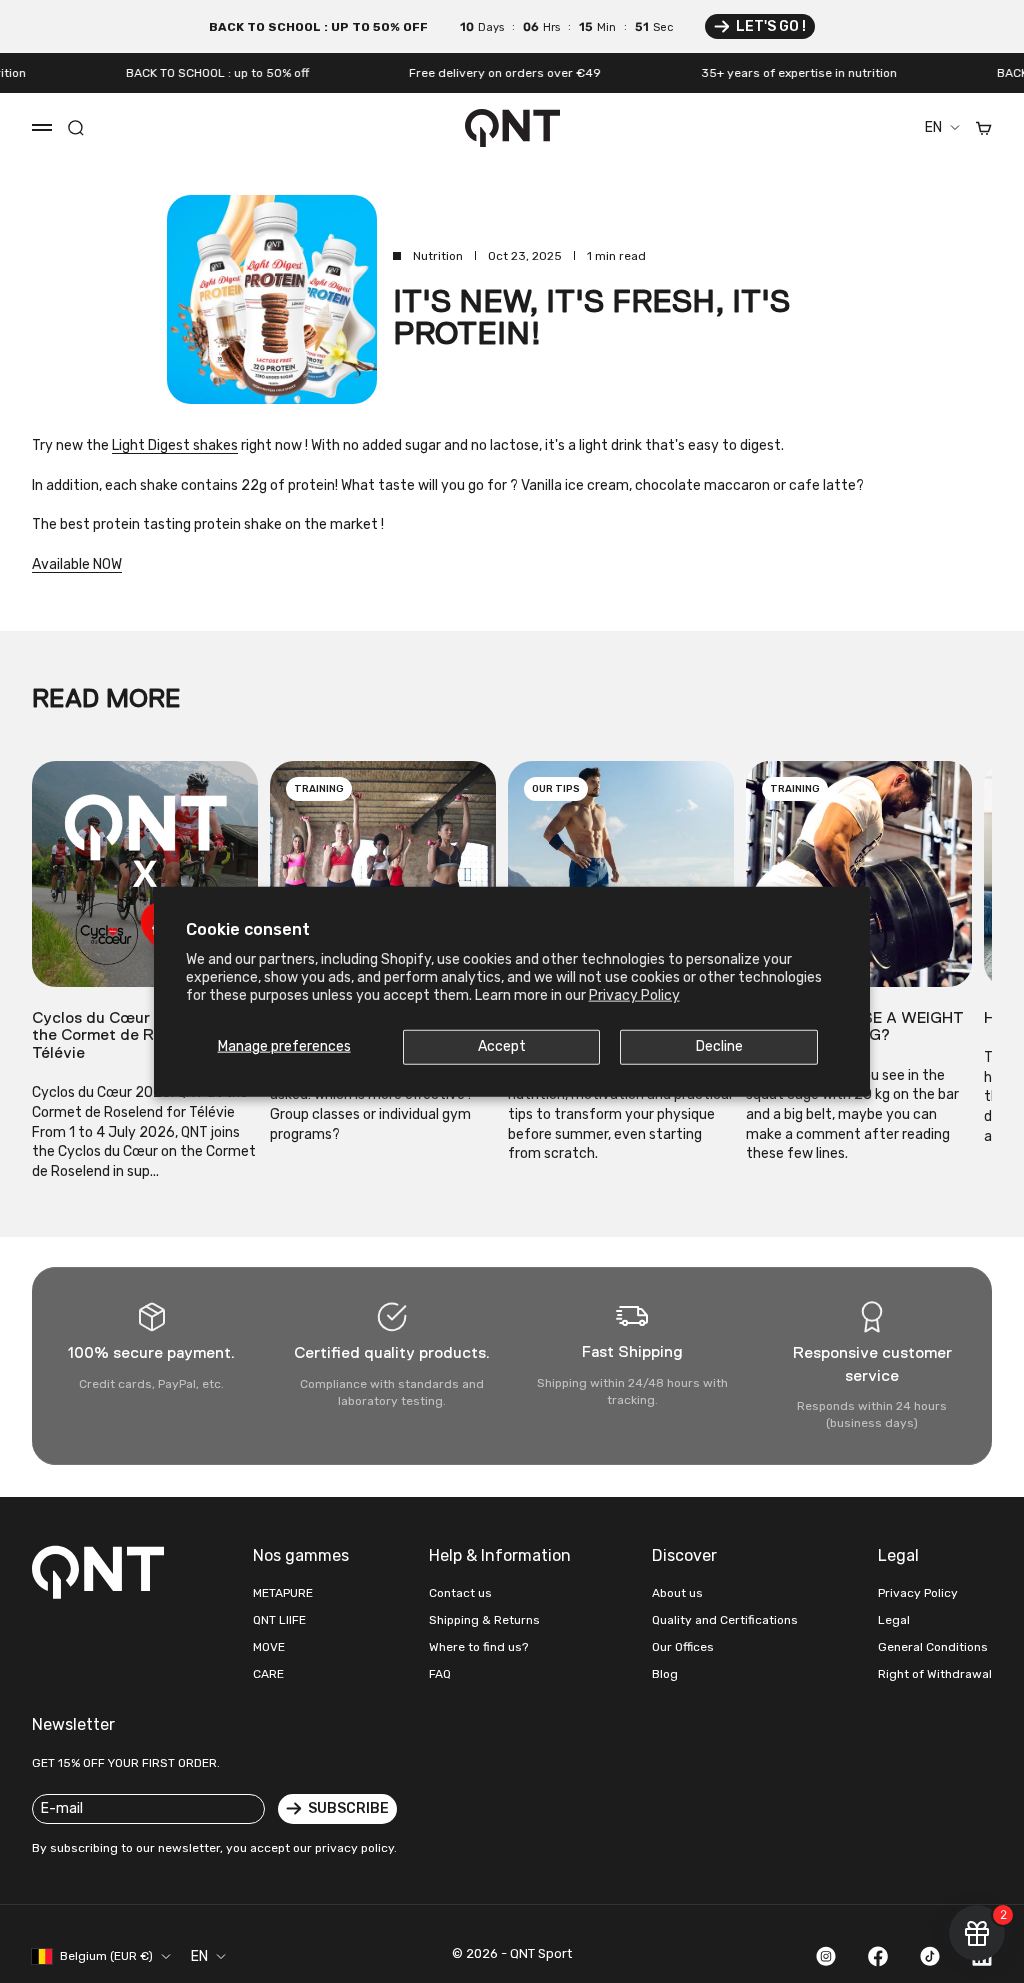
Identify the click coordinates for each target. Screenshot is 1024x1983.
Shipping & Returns (484, 1620)
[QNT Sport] (102, 1572)
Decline (719, 1046)
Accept (502, 1046)
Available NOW (77, 564)
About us (677, 1593)
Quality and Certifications (725, 1620)
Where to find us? (478, 1647)
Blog (665, 1674)
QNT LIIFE (279, 1620)
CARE (268, 1674)
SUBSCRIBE (348, 1808)
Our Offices (683, 1647)
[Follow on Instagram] (826, 1956)
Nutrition (438, 256)
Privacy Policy (634, 995)
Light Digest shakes (175, 445)
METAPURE (283, 1593)
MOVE (269, 1647)
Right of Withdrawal (935, 1674)
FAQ (440, 1674)
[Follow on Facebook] (878, 1956)
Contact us (460, 1593)
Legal (894, 1620)
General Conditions (933, 1647)
